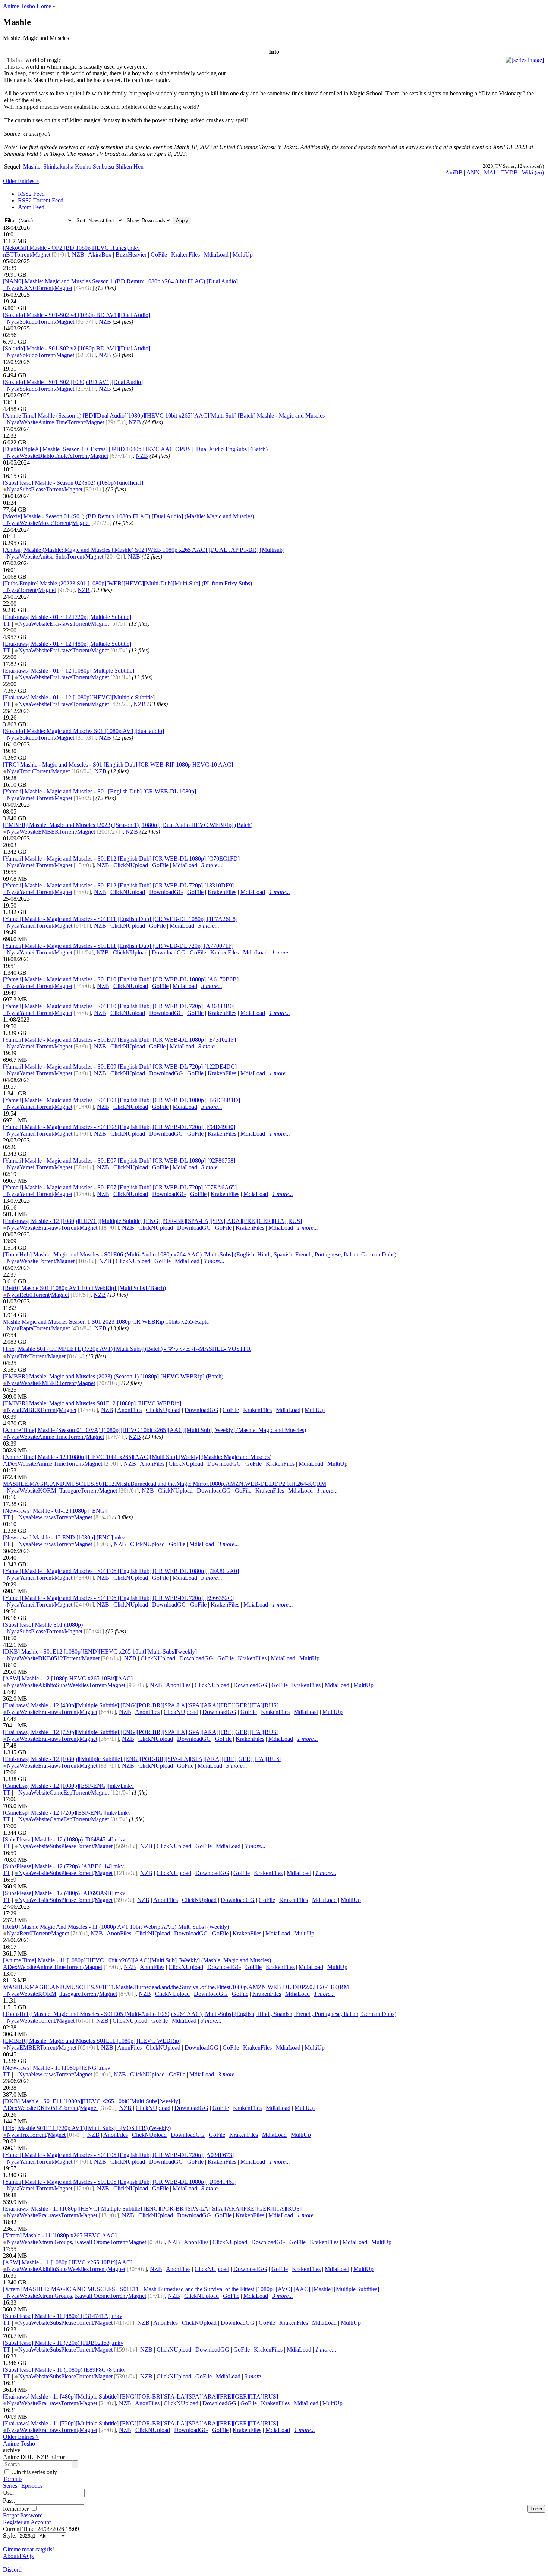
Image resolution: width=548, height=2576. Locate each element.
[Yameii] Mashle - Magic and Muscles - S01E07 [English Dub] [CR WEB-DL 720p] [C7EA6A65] (120, 1187)
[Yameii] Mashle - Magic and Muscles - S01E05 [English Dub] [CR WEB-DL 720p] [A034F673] (118, 2155)
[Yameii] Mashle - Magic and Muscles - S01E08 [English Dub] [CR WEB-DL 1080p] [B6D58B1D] (122, 1100)
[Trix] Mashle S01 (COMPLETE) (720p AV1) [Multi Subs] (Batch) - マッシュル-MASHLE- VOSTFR (127, 1349)
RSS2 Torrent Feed (41, 200)
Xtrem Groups (55, 2242)
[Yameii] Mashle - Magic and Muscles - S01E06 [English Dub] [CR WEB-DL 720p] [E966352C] (118, 1598)
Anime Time (53, 422)
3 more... (212, 865)
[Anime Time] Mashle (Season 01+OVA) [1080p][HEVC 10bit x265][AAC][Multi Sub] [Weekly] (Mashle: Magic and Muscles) (155, 1430)
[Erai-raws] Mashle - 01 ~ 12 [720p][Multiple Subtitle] (67, 617)
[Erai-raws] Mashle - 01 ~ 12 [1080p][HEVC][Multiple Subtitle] (79, 697)
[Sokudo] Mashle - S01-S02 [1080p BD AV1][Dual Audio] (73, 382)
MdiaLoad (216, 254)
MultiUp (243, 254)
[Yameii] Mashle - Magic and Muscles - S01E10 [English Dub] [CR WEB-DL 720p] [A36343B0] (119, 1006)
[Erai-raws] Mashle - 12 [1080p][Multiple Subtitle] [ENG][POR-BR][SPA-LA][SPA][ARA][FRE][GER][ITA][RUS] (142, 1759)
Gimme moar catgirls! (29, 2549)
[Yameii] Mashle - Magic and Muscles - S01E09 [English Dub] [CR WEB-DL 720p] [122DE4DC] (120, 1067)
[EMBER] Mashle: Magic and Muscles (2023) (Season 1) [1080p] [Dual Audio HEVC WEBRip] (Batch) (128, 825)
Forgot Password (23, 2515)
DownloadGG (166, 892)
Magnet (41, 254)
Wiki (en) (533, 172)
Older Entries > (21, 181)
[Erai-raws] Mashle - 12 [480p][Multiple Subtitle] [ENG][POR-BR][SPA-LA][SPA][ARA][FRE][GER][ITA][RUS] (141, 1705)
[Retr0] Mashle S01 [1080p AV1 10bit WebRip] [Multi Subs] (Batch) (84, 1288)
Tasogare (70, 1490)
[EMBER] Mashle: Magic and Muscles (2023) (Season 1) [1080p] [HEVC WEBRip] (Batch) (113, 1376)
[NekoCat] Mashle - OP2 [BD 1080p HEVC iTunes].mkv (71, 248)
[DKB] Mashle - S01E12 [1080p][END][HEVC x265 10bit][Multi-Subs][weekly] (100, 1652)
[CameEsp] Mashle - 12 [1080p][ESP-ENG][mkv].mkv (68, 1786)
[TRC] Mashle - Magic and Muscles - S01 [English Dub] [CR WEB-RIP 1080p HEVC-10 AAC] (118, 765)
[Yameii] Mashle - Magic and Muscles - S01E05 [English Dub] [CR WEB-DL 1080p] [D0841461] (120, 2182)
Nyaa (11, 288)
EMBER (48, 832)
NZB (78, 254)
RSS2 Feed (31, 194)
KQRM (47, 1490)
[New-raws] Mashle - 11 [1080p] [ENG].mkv (57, 2068)
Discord (12, 2569)
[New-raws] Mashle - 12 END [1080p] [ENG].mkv (64, 1537)
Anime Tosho (19, 2443)
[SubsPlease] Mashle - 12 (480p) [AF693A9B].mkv (64, 1893)
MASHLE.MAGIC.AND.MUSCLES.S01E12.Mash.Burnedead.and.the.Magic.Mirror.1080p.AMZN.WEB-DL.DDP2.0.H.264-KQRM (165, 1484)
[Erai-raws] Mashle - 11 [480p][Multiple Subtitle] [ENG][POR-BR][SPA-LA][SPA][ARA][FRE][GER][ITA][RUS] (141, 2396)
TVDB (509, 172)
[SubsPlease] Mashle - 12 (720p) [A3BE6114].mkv (63, 1866)
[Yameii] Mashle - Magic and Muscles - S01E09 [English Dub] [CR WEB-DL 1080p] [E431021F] (119, 1040)
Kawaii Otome (92, 2242)
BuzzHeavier (131, 254)
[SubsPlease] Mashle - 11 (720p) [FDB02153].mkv (63, 2343)
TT (7, 624)
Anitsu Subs (52, 556)
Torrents (13, 2479)
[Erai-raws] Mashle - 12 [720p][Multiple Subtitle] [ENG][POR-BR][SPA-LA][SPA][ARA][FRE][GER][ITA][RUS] (141, 1732)
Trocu (26, 771)
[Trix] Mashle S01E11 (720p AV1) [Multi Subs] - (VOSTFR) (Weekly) (87, 2128)
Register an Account (27, 2522)
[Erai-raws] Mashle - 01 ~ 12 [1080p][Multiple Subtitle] (69, 671)
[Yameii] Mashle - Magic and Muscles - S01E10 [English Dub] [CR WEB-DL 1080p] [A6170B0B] (121, 979)
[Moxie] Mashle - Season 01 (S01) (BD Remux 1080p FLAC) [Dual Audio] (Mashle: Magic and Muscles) (129, 516)
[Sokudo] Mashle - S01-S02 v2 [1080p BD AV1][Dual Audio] (77, 348)
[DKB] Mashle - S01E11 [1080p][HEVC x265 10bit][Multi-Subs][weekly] (92, 2101)
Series (10, 2486)
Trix (24, 1356)
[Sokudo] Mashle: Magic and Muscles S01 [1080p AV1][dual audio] (84, 731)
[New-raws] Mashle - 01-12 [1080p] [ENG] (55, 1511)
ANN (473, 172)
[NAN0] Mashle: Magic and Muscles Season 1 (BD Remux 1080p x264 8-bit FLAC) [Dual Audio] (120, 281)
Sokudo (29, 322)
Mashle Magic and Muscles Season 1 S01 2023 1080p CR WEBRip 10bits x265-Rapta (106, 1322)
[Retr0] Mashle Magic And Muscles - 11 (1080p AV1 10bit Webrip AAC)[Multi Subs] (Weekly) (116, 1927)
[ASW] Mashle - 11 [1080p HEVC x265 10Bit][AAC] (68, 2262)
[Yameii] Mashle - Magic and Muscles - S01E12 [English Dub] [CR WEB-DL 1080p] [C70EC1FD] (121, 858)
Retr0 (26, 1295)
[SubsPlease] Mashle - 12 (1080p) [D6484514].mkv (64, 1839)
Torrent (22, 254)
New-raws (43, 1517)
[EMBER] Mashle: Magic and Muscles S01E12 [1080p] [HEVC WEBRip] (92, 1403)
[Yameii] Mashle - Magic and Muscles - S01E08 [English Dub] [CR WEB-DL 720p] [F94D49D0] (119, 1127)
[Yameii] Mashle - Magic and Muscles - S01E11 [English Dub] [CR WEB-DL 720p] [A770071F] (118, 946)
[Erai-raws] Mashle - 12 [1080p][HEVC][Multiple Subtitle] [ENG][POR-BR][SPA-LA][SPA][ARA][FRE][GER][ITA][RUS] (152, 1221)
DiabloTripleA (55, 456)
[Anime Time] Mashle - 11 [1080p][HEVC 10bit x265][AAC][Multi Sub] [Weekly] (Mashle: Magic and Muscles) (137, 1960)
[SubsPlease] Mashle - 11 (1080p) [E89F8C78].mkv (64, 2370)
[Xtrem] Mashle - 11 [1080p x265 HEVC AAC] (60, 2235)
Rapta (26, 1328)
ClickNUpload (131, 865)
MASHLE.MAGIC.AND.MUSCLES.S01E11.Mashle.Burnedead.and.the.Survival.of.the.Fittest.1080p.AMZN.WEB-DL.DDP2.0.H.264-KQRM (176, 1987)
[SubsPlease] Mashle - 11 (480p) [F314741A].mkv (63, 2316)
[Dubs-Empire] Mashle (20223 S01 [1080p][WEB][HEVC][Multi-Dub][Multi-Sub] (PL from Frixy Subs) (127, 583)
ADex (10, 1464)
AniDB (454, 172)
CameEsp (61, 1792)
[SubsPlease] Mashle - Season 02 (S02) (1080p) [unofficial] (73, 483)
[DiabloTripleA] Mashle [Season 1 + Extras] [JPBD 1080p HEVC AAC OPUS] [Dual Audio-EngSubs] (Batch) (135, 449)
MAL (490, 172)
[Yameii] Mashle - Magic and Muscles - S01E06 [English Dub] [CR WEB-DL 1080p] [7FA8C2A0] (121, 1571)
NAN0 (28, 288)
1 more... (280, 892)
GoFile (159, 254)
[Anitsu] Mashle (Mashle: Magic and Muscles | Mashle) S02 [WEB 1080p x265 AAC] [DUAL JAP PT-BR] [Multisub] (144, 550)
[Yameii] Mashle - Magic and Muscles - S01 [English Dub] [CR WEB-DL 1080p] (100, 791)
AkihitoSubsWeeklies (63, 1685)
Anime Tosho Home (27, 6)
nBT (8, 254)
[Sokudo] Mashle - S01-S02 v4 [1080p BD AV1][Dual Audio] (77, 315)
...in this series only (34, 2472)
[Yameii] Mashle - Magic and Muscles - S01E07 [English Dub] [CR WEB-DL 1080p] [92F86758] (119, 1160)
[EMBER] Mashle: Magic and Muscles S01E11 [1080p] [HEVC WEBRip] (92, 2041)
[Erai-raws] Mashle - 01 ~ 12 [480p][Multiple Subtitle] (67, 644)
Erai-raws (61, 624)
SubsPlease (33, 489)
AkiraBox (100, 254)
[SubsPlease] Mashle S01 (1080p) (43, 1625)
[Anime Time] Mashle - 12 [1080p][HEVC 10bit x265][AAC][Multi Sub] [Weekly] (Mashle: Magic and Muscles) (137, 1457)
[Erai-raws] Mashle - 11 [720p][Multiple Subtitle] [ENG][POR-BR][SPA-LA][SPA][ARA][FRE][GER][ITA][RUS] (141, 2423)
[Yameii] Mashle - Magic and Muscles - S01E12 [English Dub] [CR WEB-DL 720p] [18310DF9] (118, 885)
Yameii (28, 798)
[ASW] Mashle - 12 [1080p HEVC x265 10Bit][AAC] (68, 1678)
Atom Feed (31, 207)
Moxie (46, 523)
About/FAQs (18, 2556)
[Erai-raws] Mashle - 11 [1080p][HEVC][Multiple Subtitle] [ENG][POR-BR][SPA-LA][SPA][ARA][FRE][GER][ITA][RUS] (152, 2209)
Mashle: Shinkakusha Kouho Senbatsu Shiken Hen (83, 166)
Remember (17, 2509)
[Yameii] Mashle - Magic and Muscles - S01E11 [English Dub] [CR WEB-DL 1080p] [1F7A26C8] (120, 919)
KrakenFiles (185, 254)
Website (29, 422)
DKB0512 (51, 1658)
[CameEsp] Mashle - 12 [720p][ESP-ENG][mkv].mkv (67, 1813)
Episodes (32, 2486)
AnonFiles (129, 1410)
